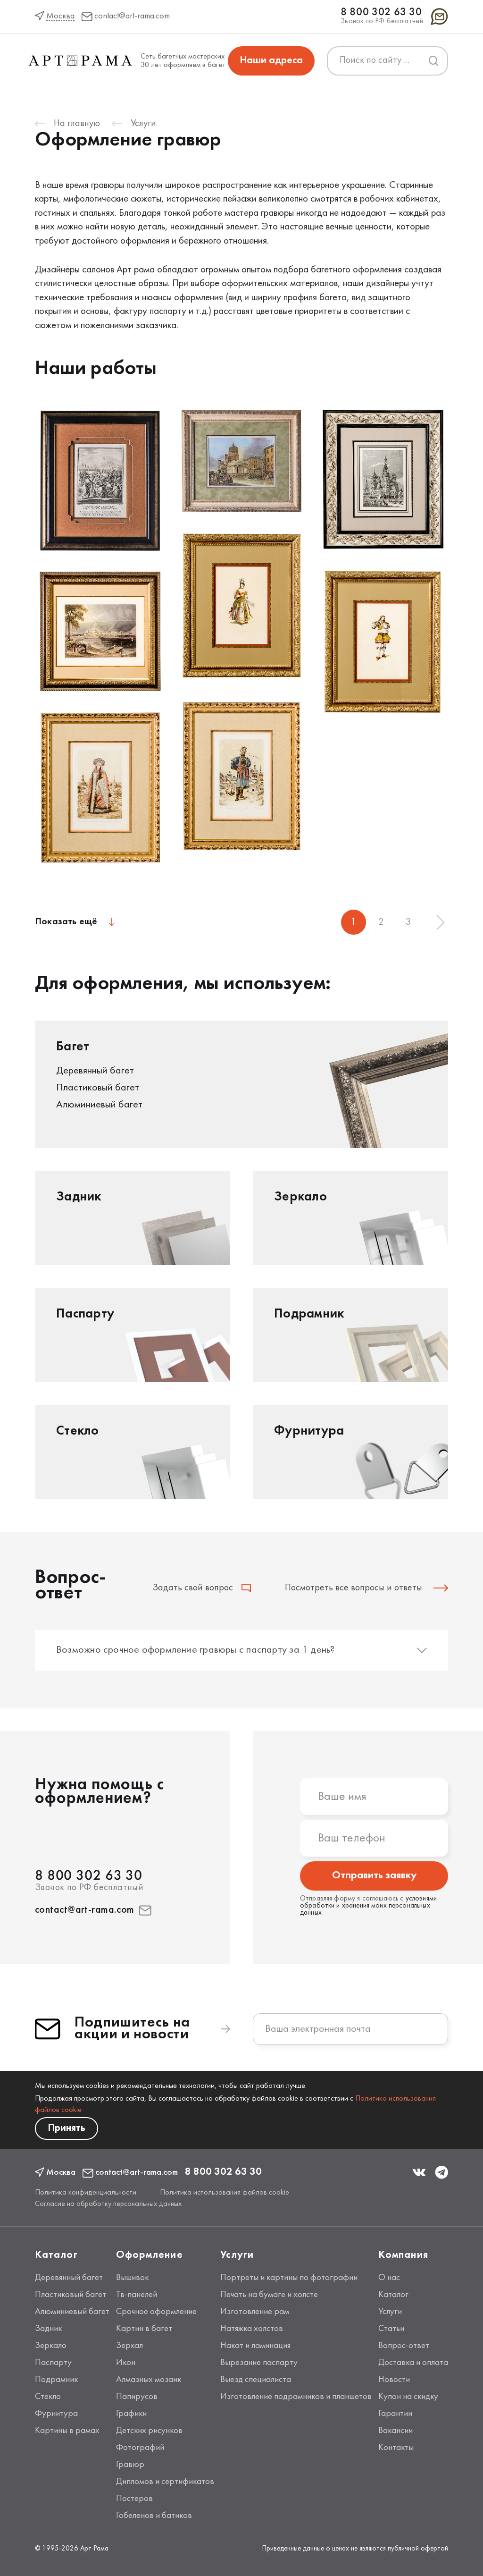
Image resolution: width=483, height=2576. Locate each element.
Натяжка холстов (252, 2329)
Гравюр (130, 2465)
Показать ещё (66, 922)
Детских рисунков (149, 2431)
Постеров (134, 2499)
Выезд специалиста (256, 2380)
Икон (126, 2363)
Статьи (391, 2329)
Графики (131, 2414)
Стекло (48, 2397)
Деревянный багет (69, 2278)
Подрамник (56, 2380)
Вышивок (132, 2278)
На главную (77, 124)
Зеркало (51, 2346)
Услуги (143, 124)
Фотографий (140, 2448)
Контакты (396, 2448)
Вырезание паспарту (259, 2363)
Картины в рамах (67, 2431)
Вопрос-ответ (404, 2346)
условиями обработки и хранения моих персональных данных (368, 1906)
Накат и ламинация (255, 2346)
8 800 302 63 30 (381, 13)
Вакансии (396, 2431)
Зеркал (129, 2346)
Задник (48, 2329)
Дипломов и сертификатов (165, 2482)
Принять (67, 2128)
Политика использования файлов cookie (225, 2193)
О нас (389, 2278)
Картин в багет (144, 2329)
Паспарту (53, 2363)
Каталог (393, 2295)
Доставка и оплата (413, 2363)
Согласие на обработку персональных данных (108, 2204)
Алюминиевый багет (72, 2312)
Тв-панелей (137, 2295)
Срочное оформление (156, 2312)
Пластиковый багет (71, 2295)
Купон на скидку (408, 2397)
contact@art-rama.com (85, 1910)
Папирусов (137, 2397)
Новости (394, 2380)
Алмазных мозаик (149, 2380)
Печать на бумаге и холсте (269, 2295)
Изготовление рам (255, 2312)
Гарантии (395, 2414)
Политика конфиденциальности (86, 2193)
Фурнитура (56, 2414)
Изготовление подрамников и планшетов (296, 2397)
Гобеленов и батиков (154, 2516)
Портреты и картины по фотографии (289, 2278)
